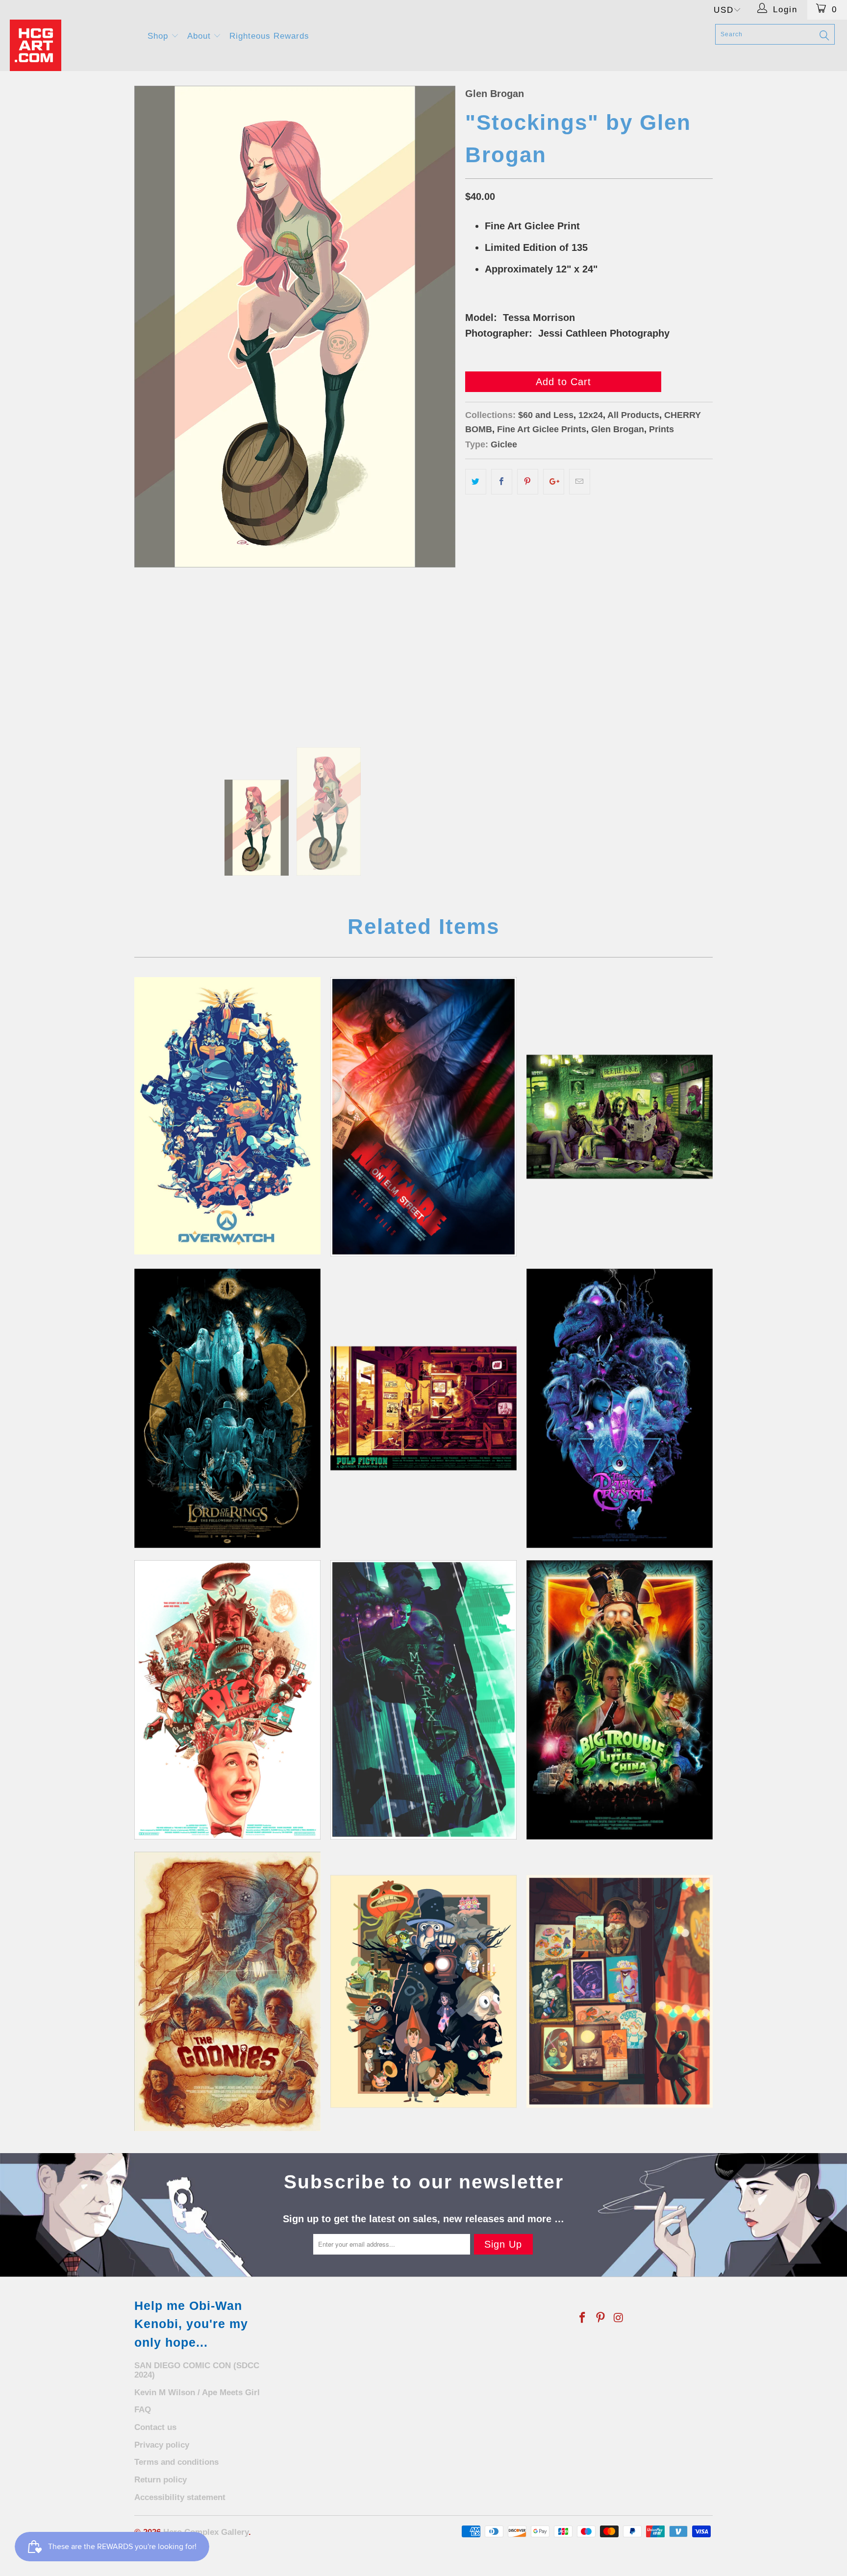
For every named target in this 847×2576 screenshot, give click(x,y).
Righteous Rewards (269, 36)
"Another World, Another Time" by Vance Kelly (620, 1408)
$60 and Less (546, 415)
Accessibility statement (180, 2497)
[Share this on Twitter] (476, 482)
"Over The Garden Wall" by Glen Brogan (423, 1991)
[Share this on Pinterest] (528, 482)
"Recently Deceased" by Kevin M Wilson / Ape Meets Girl (620, 1117)
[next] (438, 407)
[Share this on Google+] (554, 482)
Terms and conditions (176, 2462)
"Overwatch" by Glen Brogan (227, 1116)
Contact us (155, 2427)
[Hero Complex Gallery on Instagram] (619, 2318)
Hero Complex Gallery (206, 2532)
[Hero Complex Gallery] (73, 45)
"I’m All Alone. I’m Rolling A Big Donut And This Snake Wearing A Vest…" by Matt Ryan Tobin (227, 1700)
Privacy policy (162, 2445)
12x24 (591, 415)
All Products (633, 415)
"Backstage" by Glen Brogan (620, 1991)
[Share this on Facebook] (502, 482)
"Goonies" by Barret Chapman (227, 1991)
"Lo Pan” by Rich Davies (620, 1700)
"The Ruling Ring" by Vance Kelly (227, 1408)
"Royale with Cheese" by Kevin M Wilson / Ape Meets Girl (423, 1408)
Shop (159, 36)
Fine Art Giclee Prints (542, 429)
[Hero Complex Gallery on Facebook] (583, 2318)
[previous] (151, 407)
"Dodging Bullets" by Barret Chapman (423, 1700)
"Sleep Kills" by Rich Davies (423, 1117)
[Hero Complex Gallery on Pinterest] (601, 2318)
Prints (661, 429)
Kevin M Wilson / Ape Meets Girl (197, 2392)
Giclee (504, 444)
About (200, 36)
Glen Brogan (495, 94)
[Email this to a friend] (580, 482)
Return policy (161, 2480)
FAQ (143, 2410)
